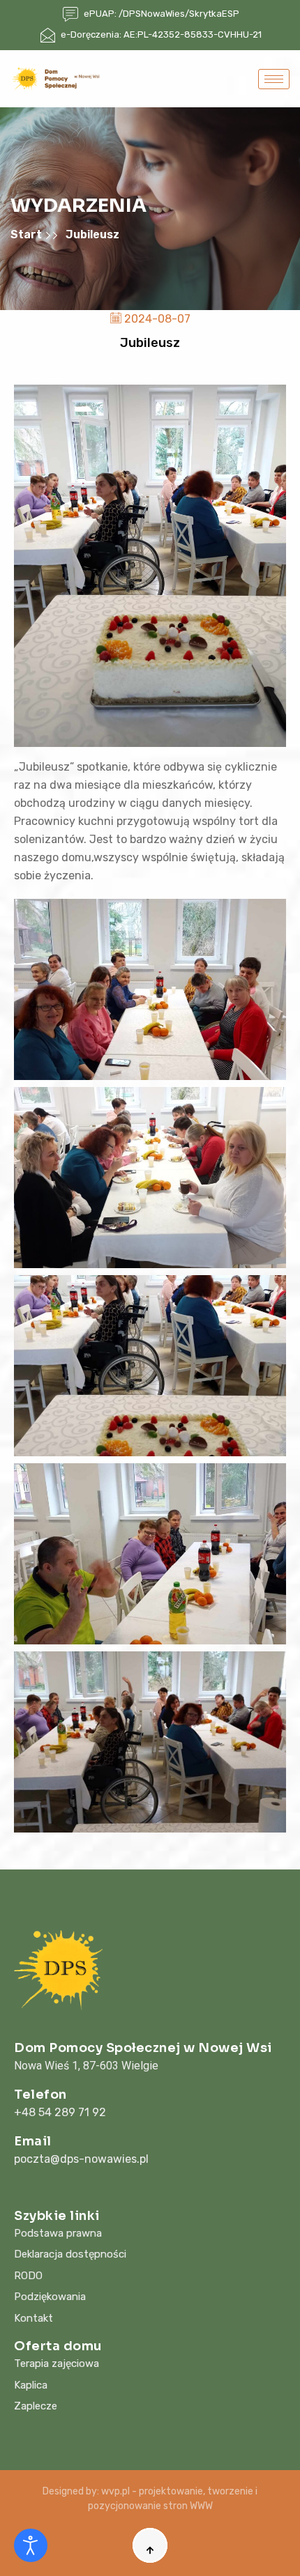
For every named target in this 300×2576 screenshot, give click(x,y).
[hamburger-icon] (274, 79)
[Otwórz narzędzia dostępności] (31, 2545)
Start (28, 234)
